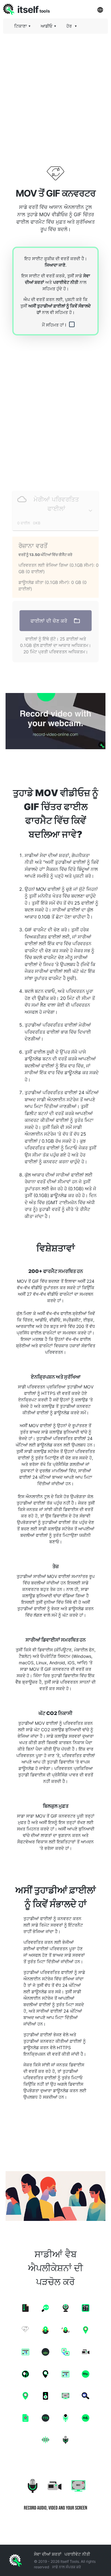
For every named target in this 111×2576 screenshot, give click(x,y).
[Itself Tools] (55, 2492)
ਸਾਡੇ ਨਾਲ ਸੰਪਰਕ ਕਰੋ (66, 2567)
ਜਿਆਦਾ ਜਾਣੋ (55, 265)
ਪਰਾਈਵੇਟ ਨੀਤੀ (66, 282)
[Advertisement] (55, 94)
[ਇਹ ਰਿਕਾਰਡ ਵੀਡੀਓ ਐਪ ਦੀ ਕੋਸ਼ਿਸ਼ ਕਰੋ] (55, 721)
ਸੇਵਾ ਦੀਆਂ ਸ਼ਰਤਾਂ (48, 2554)
